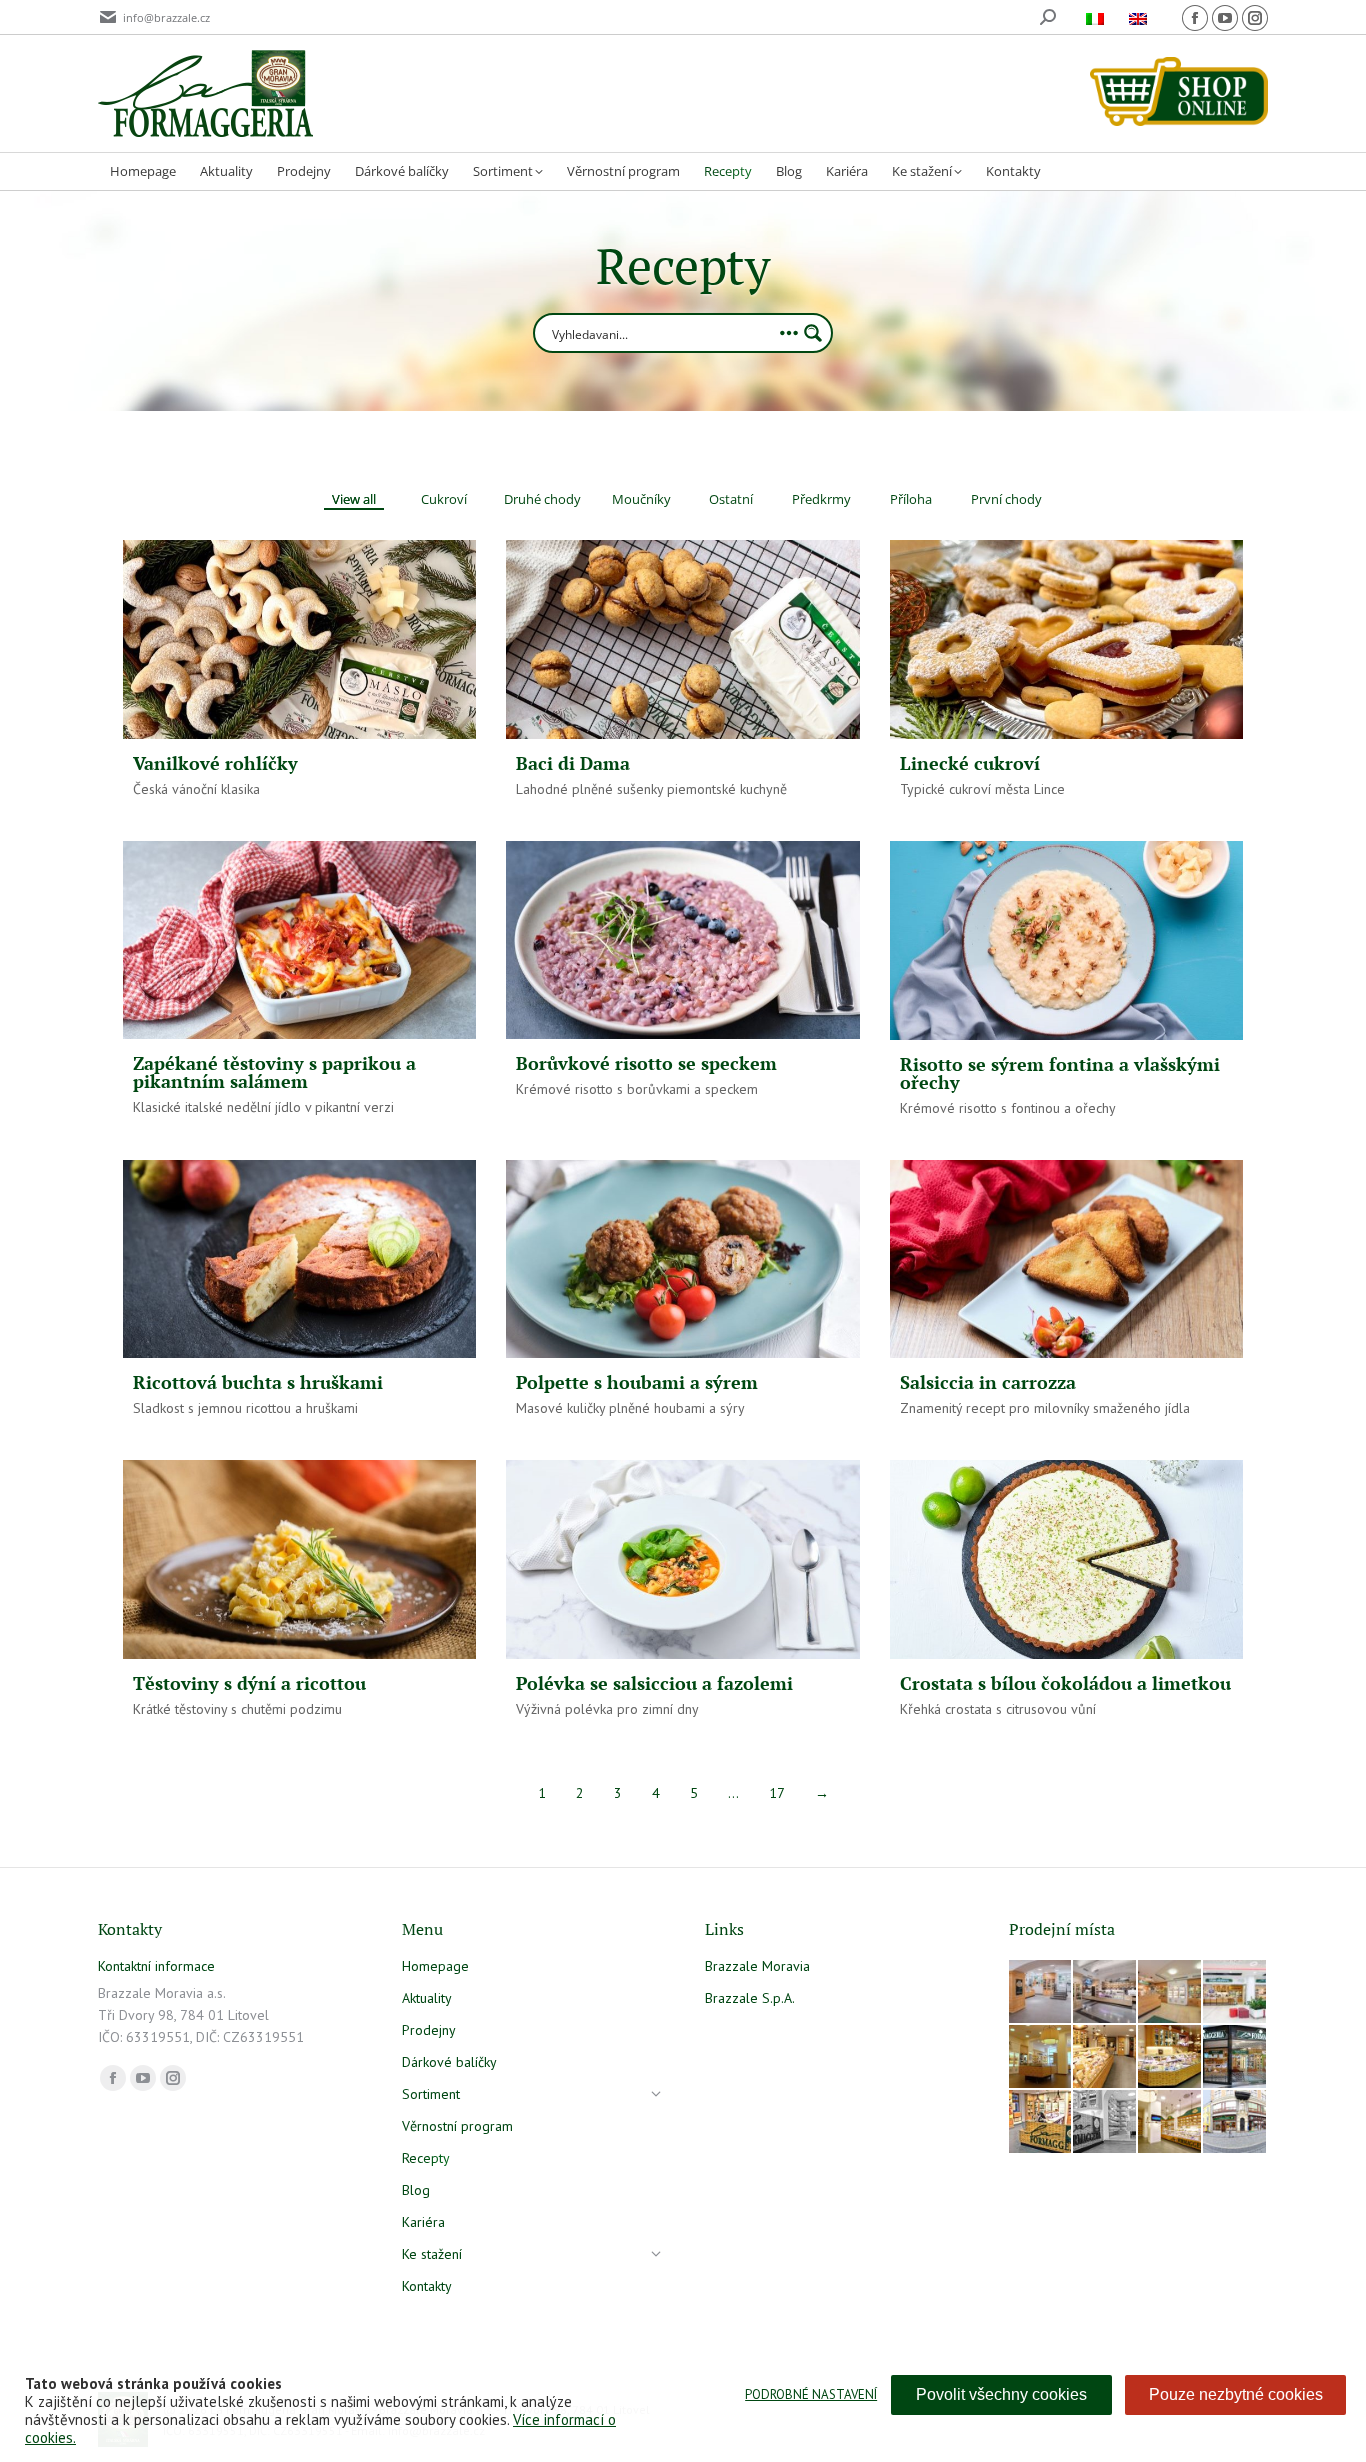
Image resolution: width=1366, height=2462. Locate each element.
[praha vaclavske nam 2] (1105, 1992)
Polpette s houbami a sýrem (637, 1382)
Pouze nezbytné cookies (1236, 2394)
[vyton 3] (1041, 1992)
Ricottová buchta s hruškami (258, 1382)
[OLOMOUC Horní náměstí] (1041, 2057)
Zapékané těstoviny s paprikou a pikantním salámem (274, 1072)
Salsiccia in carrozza (988, 1382)
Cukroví (444, 499)
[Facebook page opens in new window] (1195, 18)
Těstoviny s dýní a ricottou (249, 1683)
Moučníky (641, 499)
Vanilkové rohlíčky (215, 763)
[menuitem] (1097, 17)
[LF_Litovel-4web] (1170, 1992)
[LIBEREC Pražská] (1170, 2122)
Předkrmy (821, 499)
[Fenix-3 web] (1235, 1992)
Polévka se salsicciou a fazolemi (654, 1683)
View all (354, 499)
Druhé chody (542, 499)
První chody (1006, 499)
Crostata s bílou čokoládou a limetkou (1065, 1683)
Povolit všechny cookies (1001, 2394)
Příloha (911, 499)
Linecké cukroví (970, 763)
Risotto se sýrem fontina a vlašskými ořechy (1060, 1073)
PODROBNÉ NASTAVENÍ (811, 2394)
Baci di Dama (573, 763)
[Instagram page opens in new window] (1255, 18)
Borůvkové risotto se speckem (646, 1063)
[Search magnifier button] (813, 333)
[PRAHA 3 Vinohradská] (1105, 2057)
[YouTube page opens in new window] (1225, 18)
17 (777, 1793)
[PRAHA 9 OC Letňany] (1170, 2057)
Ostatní (731, 499)
